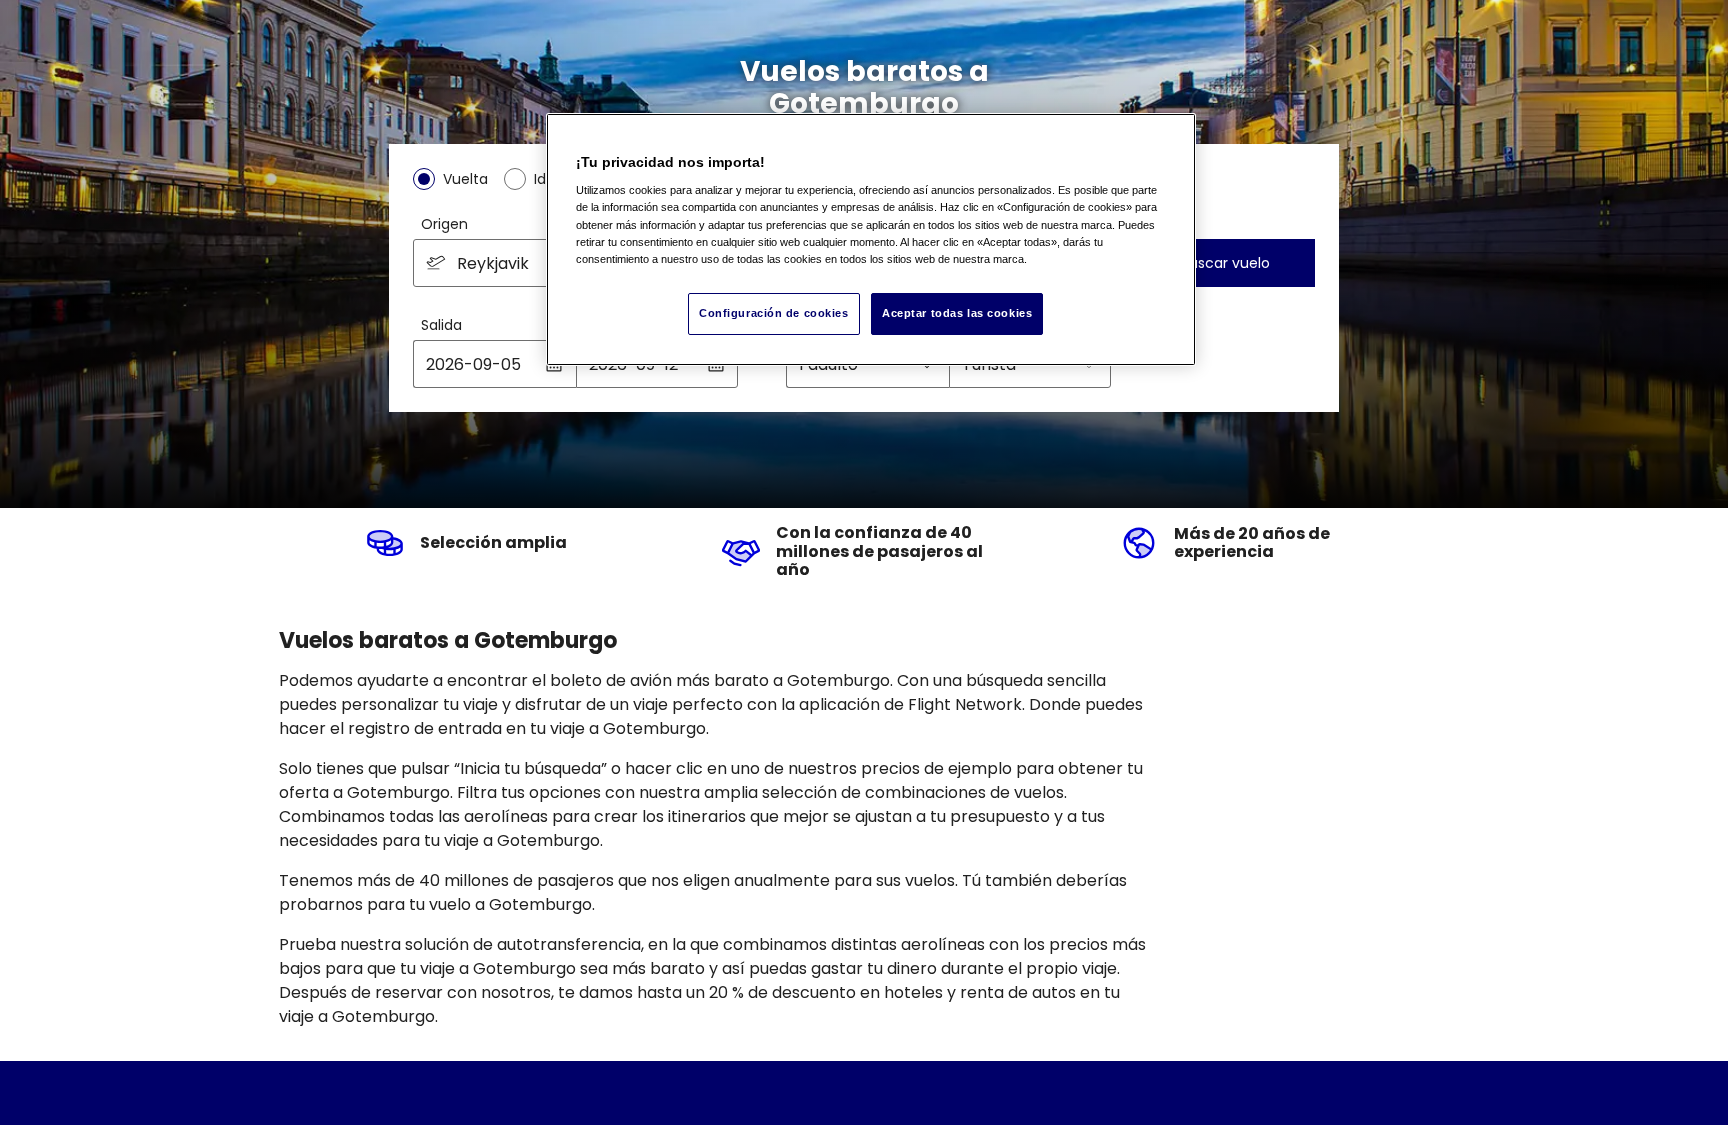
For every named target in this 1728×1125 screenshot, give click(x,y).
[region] (871, 240)
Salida (441, 325)
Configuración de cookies (774, 313)
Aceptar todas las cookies (957, 313)
